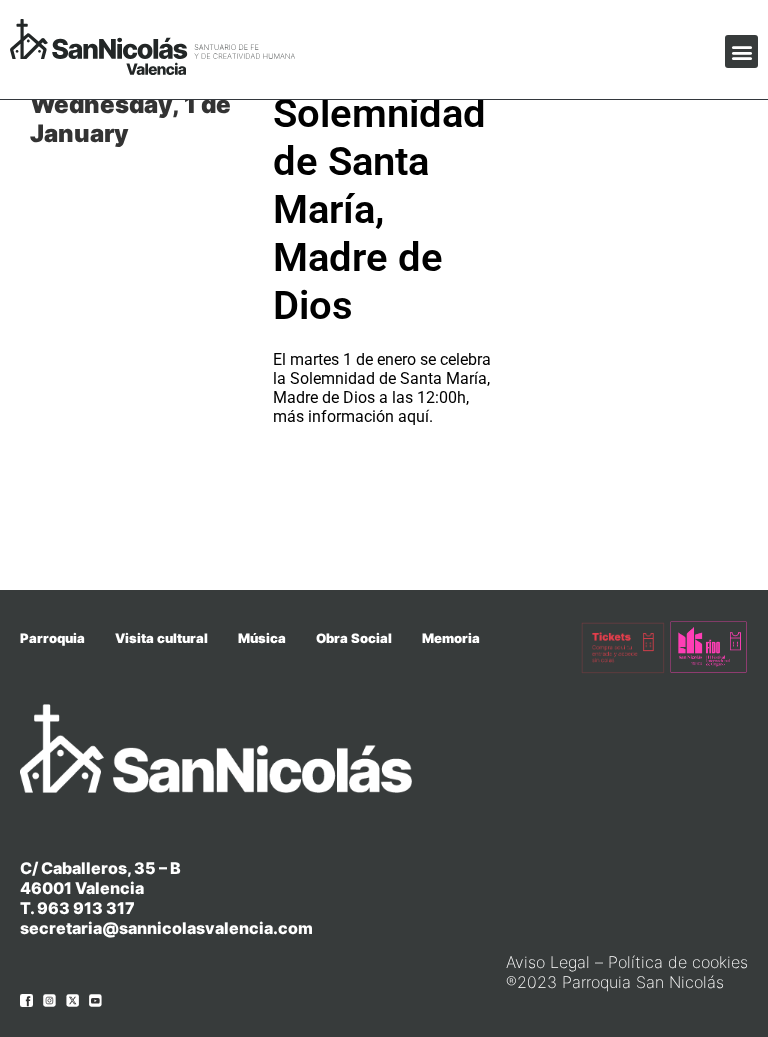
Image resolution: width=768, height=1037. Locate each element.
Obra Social (354, 638)
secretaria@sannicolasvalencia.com (166, 928)
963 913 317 (86, 908)
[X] (72, 1000)
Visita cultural (161, 638)
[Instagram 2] (49, 1000)
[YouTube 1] (95, 1000)
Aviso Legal (548, 962)
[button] (741, 51)
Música (262, 638)
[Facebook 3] (26, 1000)
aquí (413, 416)
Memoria (451, 638)
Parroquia (52, 638)
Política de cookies (678, 962)
